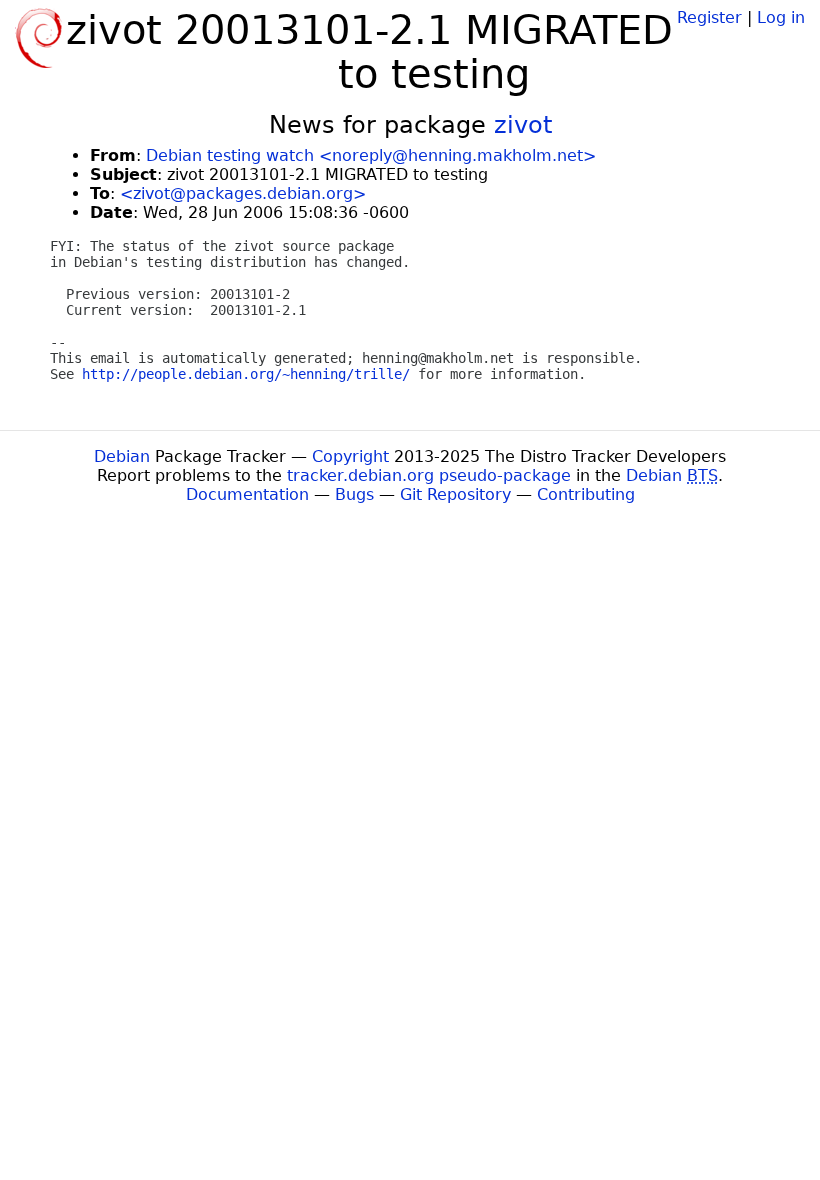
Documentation (247, 494)
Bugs (354, 494)
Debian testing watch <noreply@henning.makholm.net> (371, 155)
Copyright (350, 456)
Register (709, 17)
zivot (523, 125)
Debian (122, 456)
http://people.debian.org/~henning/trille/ (246, 374)
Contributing (586, 494)
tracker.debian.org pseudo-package (429, 475)
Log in (781, 17)
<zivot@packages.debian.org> (243, 193)
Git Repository (455, 494)
